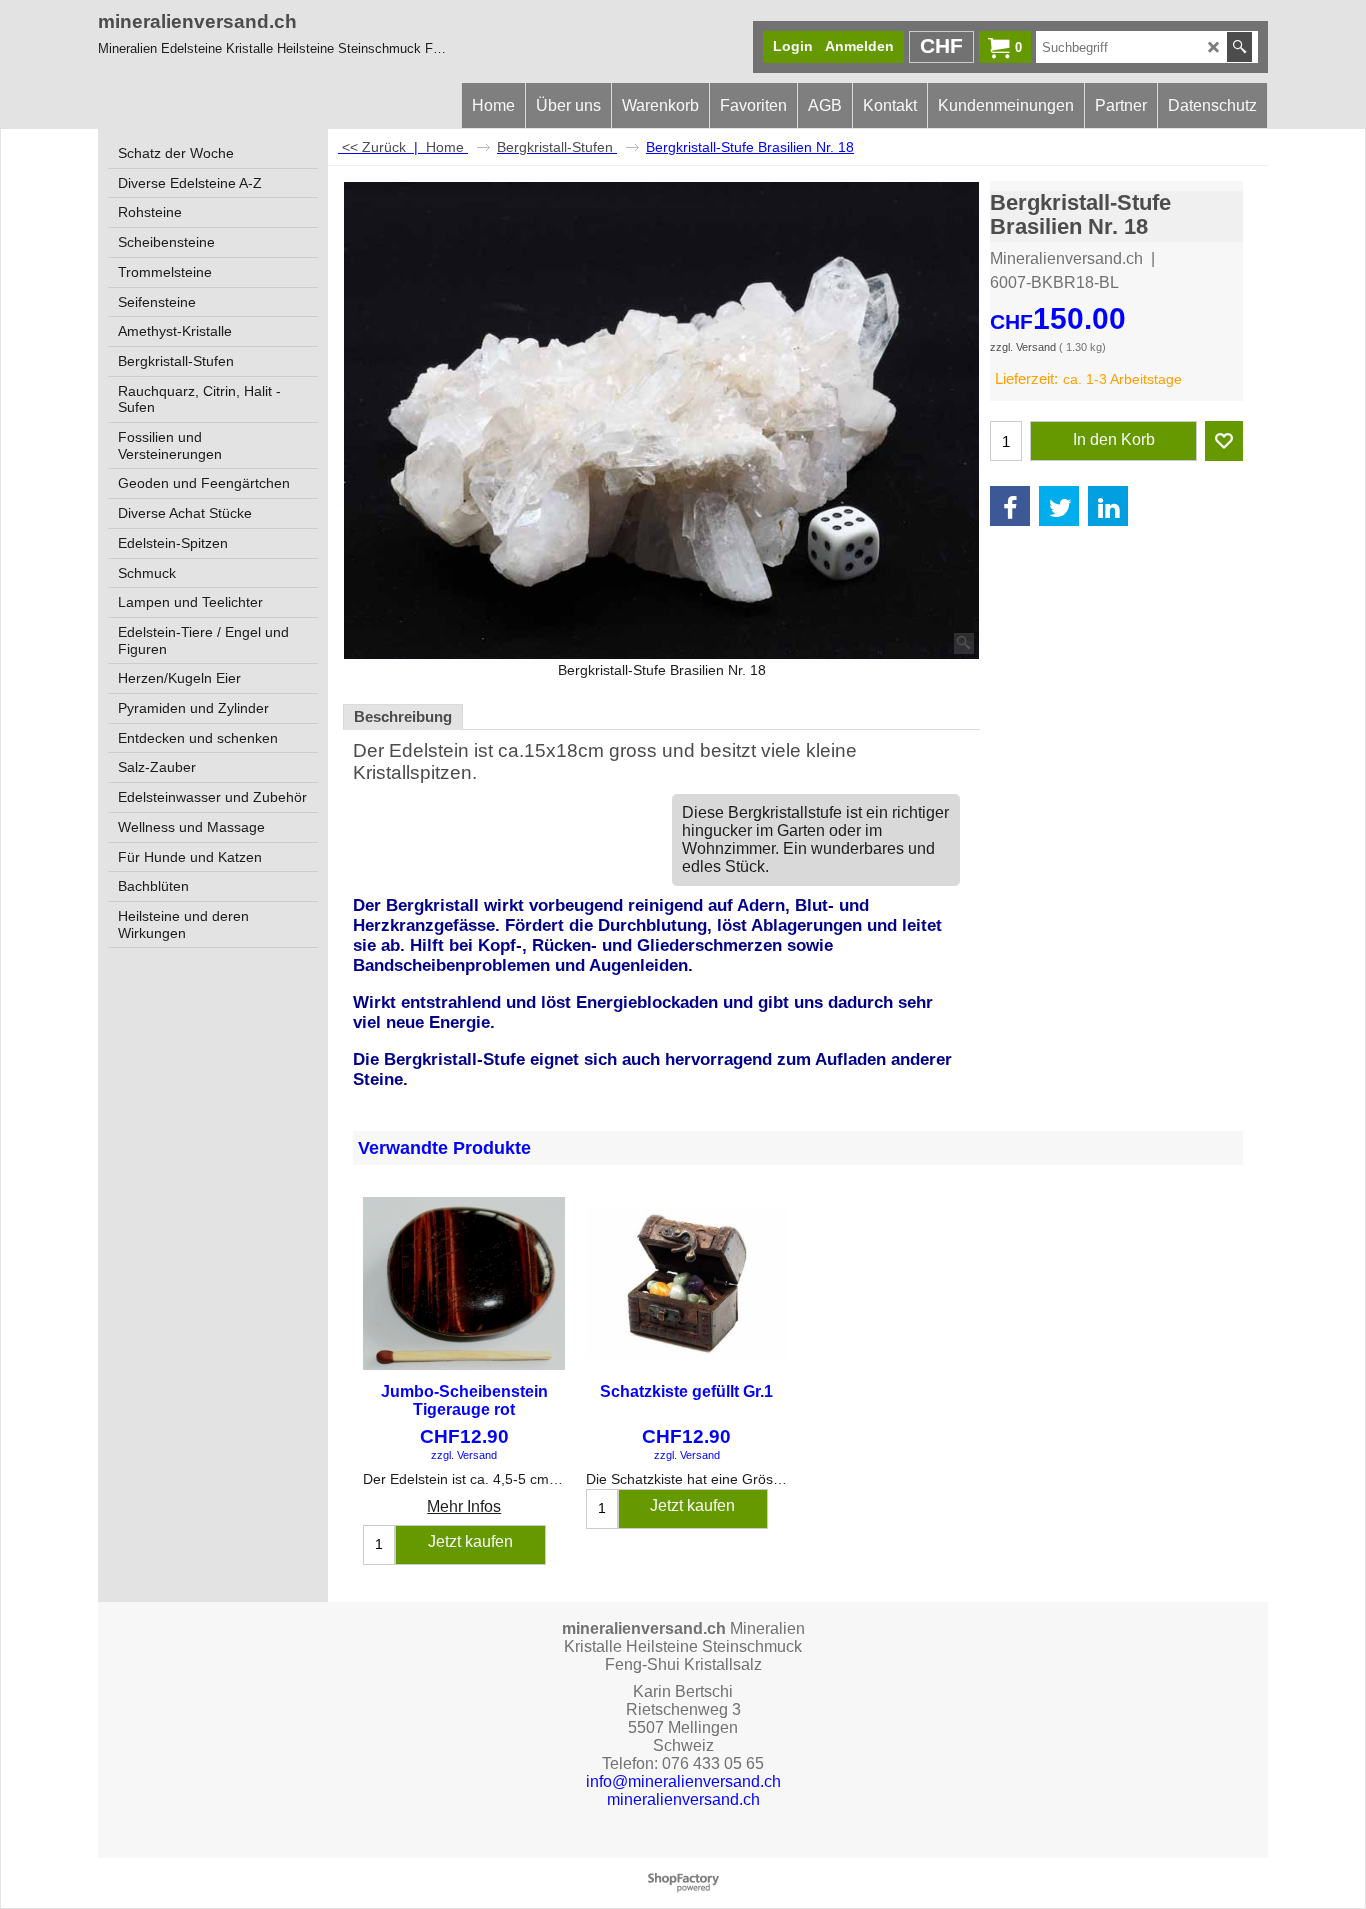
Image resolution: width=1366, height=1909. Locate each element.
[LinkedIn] (1108, 506)
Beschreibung (403, 717)
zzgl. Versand (1023, 347)
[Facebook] (1010, 506)
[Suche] (1239, 47)
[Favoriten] (1224, 441)
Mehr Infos (464, 1506)
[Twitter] (1059, 506)
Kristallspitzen (412, 772)
